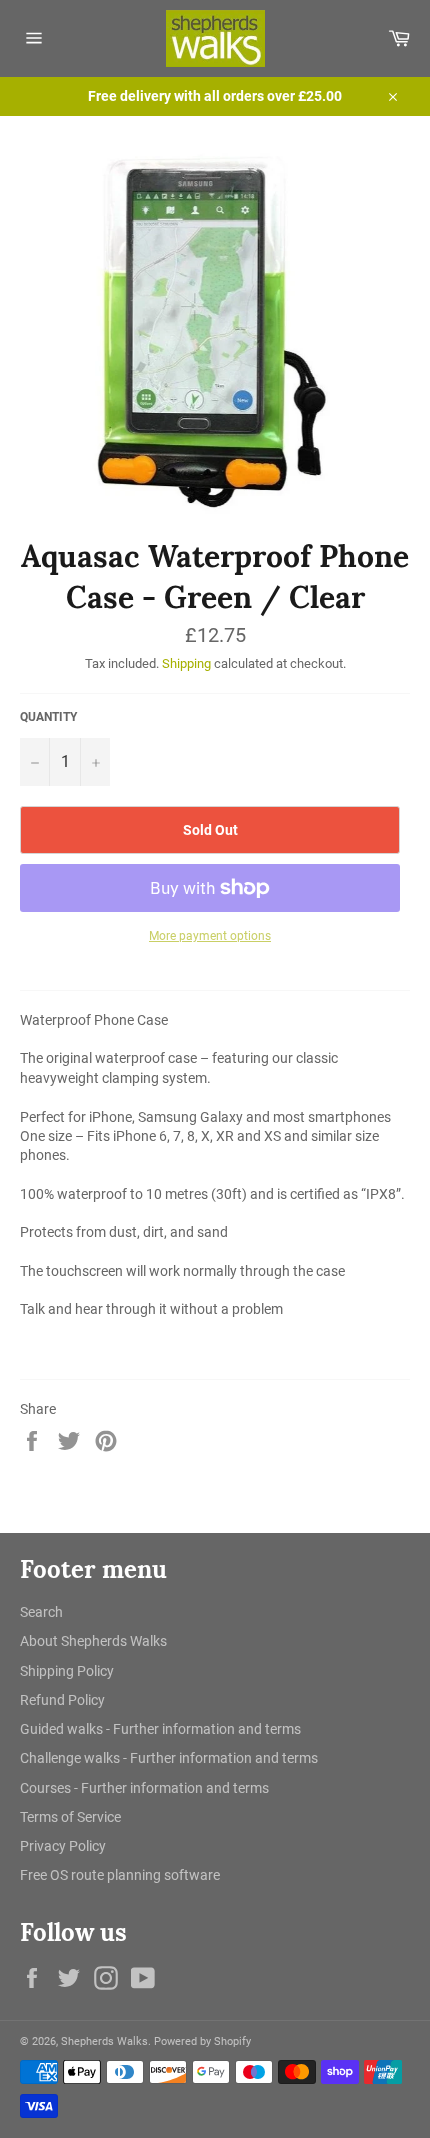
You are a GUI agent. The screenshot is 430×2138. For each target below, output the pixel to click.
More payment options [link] (210, 936)
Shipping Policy (67, 1671)
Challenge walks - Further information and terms (169, 1758)
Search (41, 1612)
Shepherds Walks (104, 2041)
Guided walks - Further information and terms (160, 1729)
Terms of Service (70, 1817)
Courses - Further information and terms (144, 1788)
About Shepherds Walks (93, 1641)
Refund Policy (62, 1700)
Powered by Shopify (202, 2041)
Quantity (48, 717)
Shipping (186, 663)
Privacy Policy (63, 1846)
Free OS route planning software (120, 1875)
